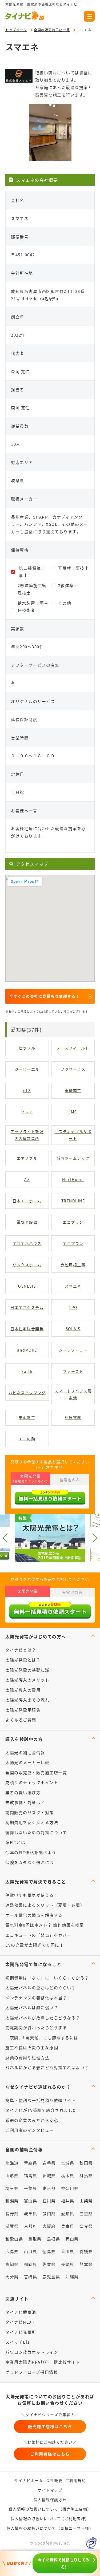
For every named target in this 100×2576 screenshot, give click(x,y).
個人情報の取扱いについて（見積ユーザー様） (50, 2528)
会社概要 (54, 2480)
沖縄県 (72, 2277)
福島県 (31, 2175)
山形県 (12, 2175)
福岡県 (31, 2264)
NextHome (73, 1179)
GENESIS (27, 1286)
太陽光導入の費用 (23, 1690)
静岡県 (49, 2213)
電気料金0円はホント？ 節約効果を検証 (45, 1925)
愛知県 (68, 2213)
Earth (27, 1371)
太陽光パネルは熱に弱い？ (32, 2007)
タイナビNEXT (20, 2322)
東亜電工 (27, 1417)
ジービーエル (27, 1069)
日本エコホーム (27, 1201)
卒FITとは (15, 1842)
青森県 (31, 2163)
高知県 (12, 2264)
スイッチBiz (18, 2342)
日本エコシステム (27, 1307)
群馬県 (86, 2175)
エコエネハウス (27, 1243)
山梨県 (86, 2201)
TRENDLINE (73, 1201)
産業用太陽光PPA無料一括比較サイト (43, 2362)
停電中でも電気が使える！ (32, 1895)
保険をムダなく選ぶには (30, 1862)
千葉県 (31, 2188)
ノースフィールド (73, 1048)
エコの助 (27, 1439)
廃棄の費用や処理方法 (27, 2058)
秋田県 (86, 2163)
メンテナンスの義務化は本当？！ (38, 1998)
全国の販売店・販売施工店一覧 (36, 1772)
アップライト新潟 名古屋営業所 (27, 1135)
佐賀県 (49, 2264)
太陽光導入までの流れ (27, 1700)
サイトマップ (50, 2490)
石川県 (49, 2201)
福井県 (68, 2201)
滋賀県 (12, 2226)
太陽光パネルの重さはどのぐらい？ (41, 1987)
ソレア (27, 1112)
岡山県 (72, 2239)
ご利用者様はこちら (50, 2454)
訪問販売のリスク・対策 (30, 1812)
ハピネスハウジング (27, 1393)
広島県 (12, 2251)
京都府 (31, 2226)
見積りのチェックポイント (32, 1782)
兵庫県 (68, 2226)
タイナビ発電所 (21, 2332)
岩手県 (49, 2163)
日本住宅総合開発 (27, 1329)
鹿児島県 (51, 2277)
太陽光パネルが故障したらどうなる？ (43, 2018)
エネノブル (27, 1158)
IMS (73, 1112)
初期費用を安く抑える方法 (32, 1822)
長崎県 (68, 2264)
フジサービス (73, 1069)
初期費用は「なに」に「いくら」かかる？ (47, 1978)
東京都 (49, 2188)
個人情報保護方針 (50, 2500)
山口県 (31, 2251)
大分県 (12, 2277)
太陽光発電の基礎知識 (27, 1670)
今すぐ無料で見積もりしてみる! (64, 2563)
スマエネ (73, 1286)
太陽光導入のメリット (27, 1680)
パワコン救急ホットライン (32, 2352)
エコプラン (73, 1222)
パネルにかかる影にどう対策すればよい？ (47, 2067)
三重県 (86, 2213)
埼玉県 (12, 2188)
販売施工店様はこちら (50, 2426)
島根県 (54, 2239)
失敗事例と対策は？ (25, 1802)
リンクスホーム (27, 1265)
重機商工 (73, 1090)
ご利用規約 (76, 2480)
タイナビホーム (29, 2480)
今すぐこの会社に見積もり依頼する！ (45, 996)
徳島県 (49, 2251)
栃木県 (68, 2175)
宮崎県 (31, 2277)
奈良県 (86, 2226)
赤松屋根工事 (73, 1265)
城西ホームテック (73, 1158)
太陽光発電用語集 (23, 1710)
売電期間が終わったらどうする (36, 2027)
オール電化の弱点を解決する (34, 1915)
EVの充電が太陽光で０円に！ (35, 1945)
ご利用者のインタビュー (30, 2130)
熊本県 (86, 2264)
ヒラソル (27, 1048)
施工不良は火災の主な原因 (32, 2047)
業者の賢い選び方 (23, 1792)
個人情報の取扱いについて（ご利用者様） (50, 2518)
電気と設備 (27, 1222)
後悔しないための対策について (36, 1832)
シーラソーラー (73, 1350)
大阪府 (49, 2226)
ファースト (73, 1371)
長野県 (12, 2213)
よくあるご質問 (21, 1720)
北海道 (12, 2163)
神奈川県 (70, 2188)
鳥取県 (35, 2239)
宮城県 (68, 2163)
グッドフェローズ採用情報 (32, 2372)
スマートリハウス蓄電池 (73, 1394)
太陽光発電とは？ (23, 1660)
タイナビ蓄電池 (21, 2312)
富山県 (31, 2201)
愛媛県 (86, 2251)
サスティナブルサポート (73, 1135)
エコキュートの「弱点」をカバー (38, 1935)
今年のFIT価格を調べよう (31, 1852)
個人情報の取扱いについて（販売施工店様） (50, 2509)
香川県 (68, 2251)
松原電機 (73, 1417)
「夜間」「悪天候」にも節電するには (42, 2038)
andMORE (27, 1350)
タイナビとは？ (21, 1650)
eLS (27, 1090)
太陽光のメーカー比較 (27, 1762)
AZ (27, 1179)
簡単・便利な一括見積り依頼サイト (41, 2100)
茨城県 (49, 2175)
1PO (73, 1307)
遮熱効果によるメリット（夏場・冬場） (45, 1905)
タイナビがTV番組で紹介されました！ (43, 2110)
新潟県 (12, 2201)
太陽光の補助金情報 (25, 1752)
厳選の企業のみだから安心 (32, 2120)
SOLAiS (73, 1329)
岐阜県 (31, 2213)
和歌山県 (14, 2239)
